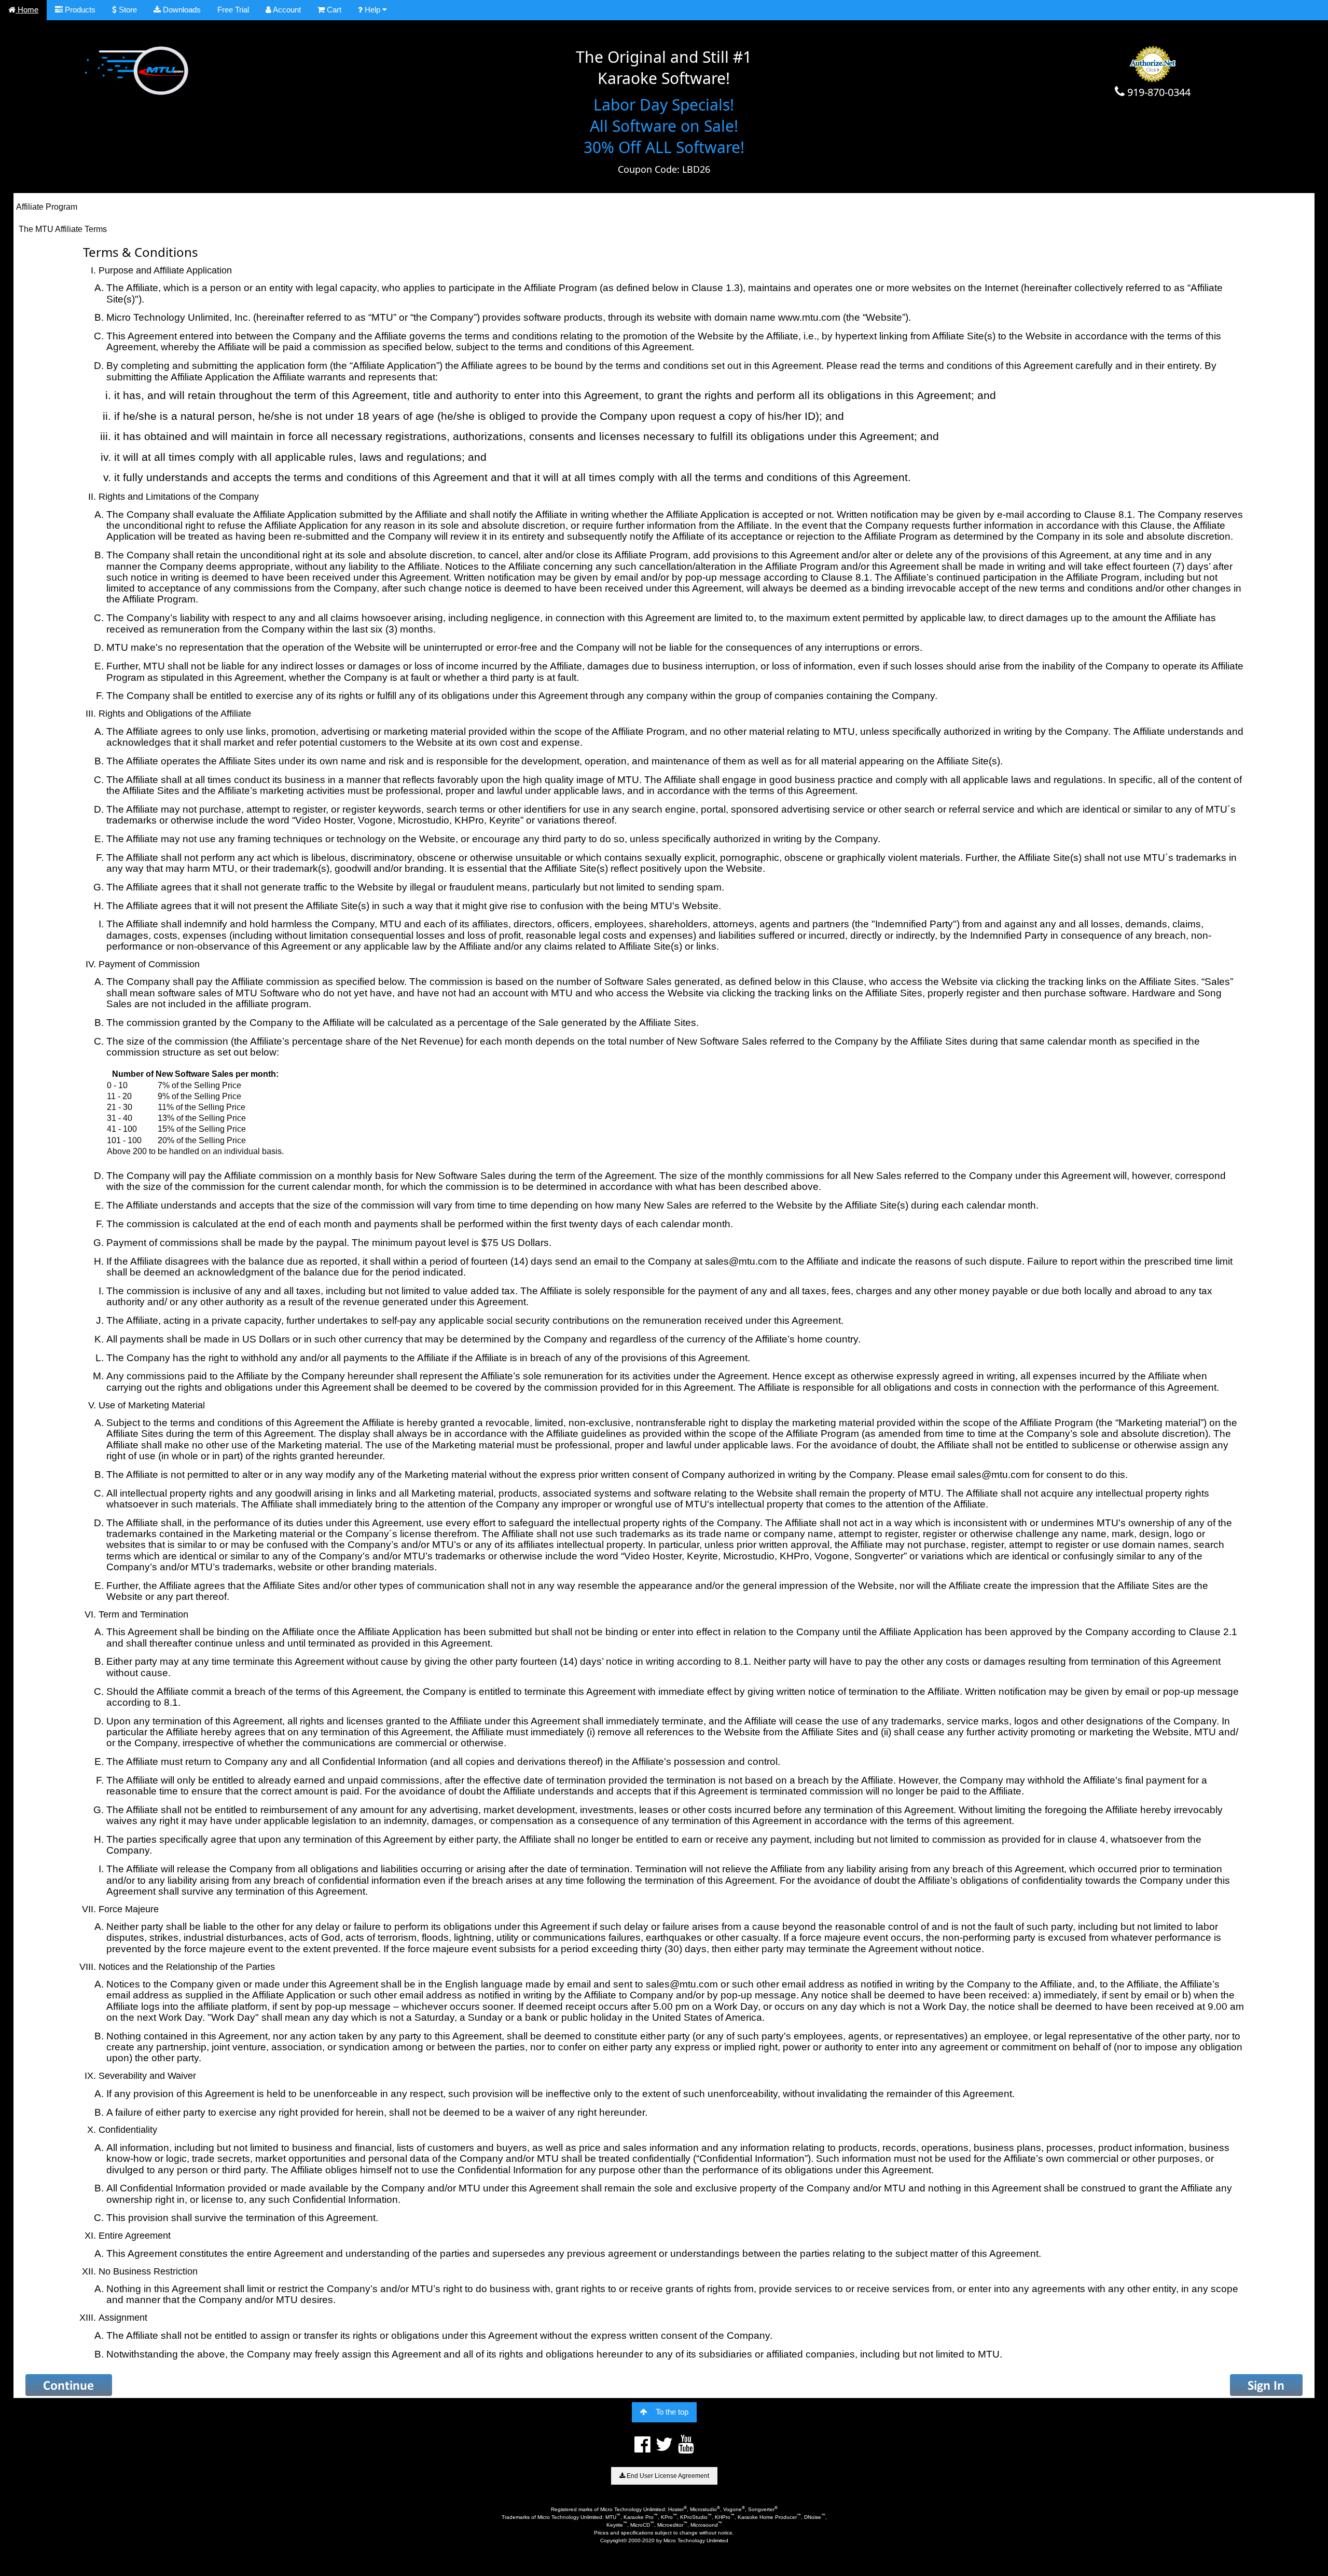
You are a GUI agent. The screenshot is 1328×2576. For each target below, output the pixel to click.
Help (372, 10)
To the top (672, 2412)
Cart (333, 10)
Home (27, 10)
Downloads (181, 10)
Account (286, 10)
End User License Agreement (667, 2476)
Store (127, 10)
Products (79, 10)
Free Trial (233, 10)
